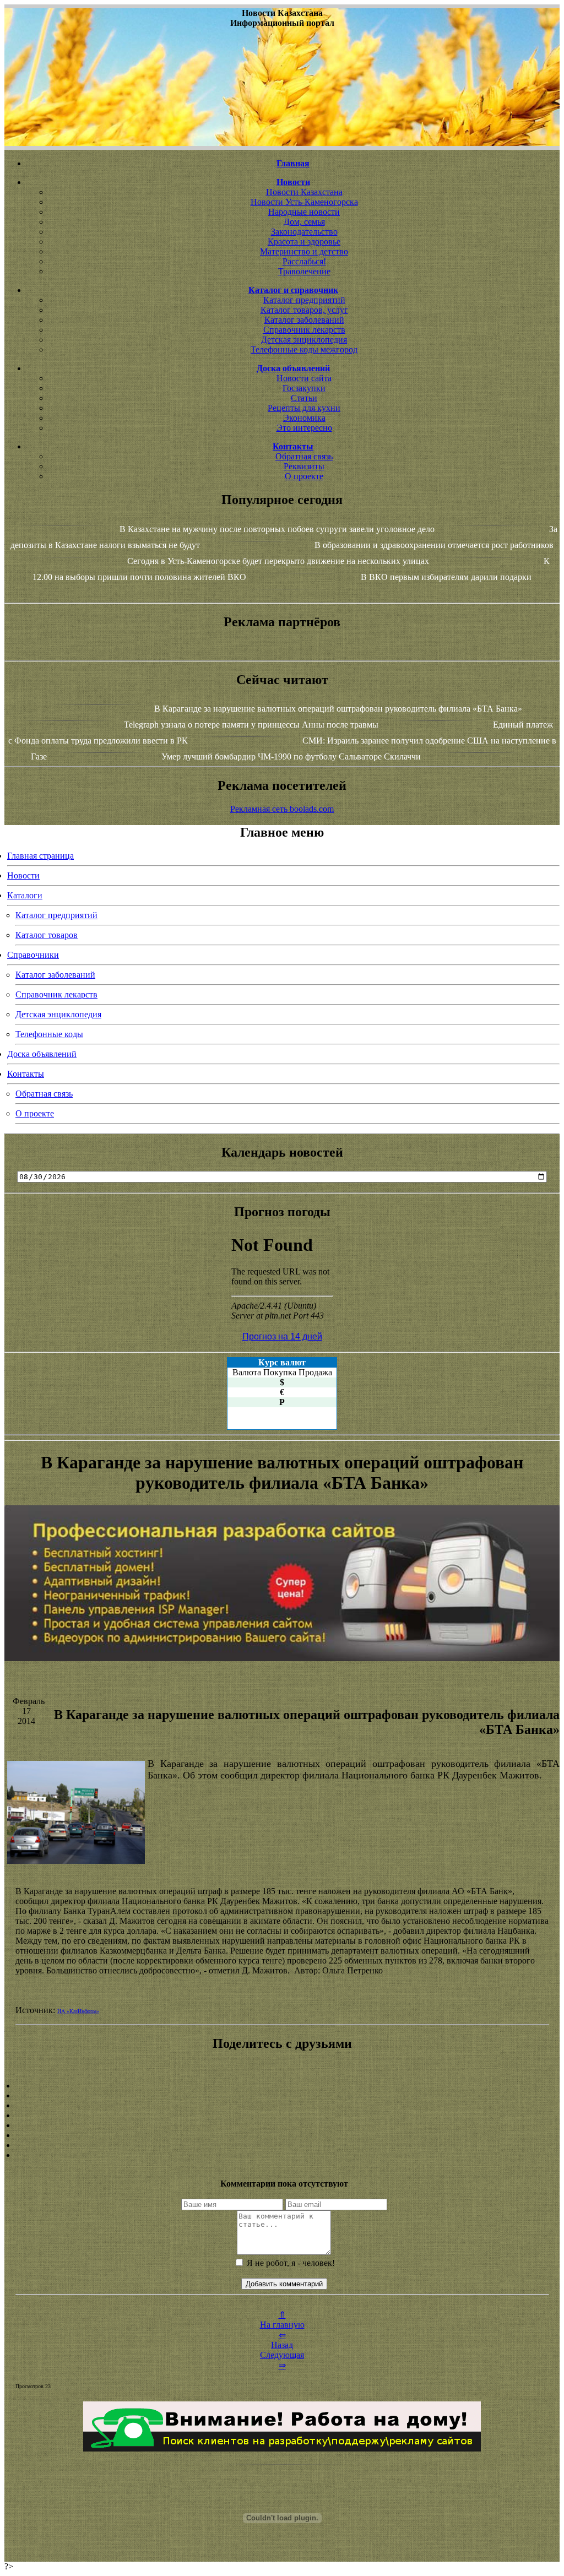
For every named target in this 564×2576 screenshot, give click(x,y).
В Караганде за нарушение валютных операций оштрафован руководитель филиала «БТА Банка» (338, 709)
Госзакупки (304, 388)
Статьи (304, 398)
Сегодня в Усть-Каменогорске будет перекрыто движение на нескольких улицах (278, 561)
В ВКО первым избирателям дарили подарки (446, 577)
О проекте (304, 476)
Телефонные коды (49, 1034)
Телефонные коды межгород (304, 349)
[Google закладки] (282, 2106)
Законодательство (304, 232)
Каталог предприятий (304, 300)
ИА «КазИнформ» (78, 2011)
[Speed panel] (282, 2086)
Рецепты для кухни (304, 408)
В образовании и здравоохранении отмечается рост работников (434, 545)
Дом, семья (304, 222)
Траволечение (304, 271)
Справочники (33, 955)
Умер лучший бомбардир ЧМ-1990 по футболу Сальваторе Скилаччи (291, 756)
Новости (23, 875)
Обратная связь (304, 456)
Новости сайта (304, 378)
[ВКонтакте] (282, 2116)
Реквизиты (304, 466)
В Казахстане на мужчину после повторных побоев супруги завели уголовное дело (277, 529)
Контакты (26, 1074)
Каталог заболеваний (304, 320)
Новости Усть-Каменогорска (304, 202)
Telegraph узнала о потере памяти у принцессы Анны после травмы (251, 725)
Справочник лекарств (304, 330)
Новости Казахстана (304, 192)
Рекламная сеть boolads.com (282, 809)
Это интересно (304, 428)
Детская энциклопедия (304, 340)
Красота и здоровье (304, 242)
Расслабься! (304, 261)
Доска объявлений (42, 1054)
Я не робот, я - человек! (290, 2263)
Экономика (304, 418)
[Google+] (282, 2096)
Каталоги (25, 895)
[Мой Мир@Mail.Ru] (282, 2155)
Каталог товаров (47, 935)
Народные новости (304, 212)
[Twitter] (282, 2135)
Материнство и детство (304, 251)
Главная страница (40, 856)
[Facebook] (282, 2125)
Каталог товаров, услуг (304, 310)
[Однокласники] (282, 2145)
